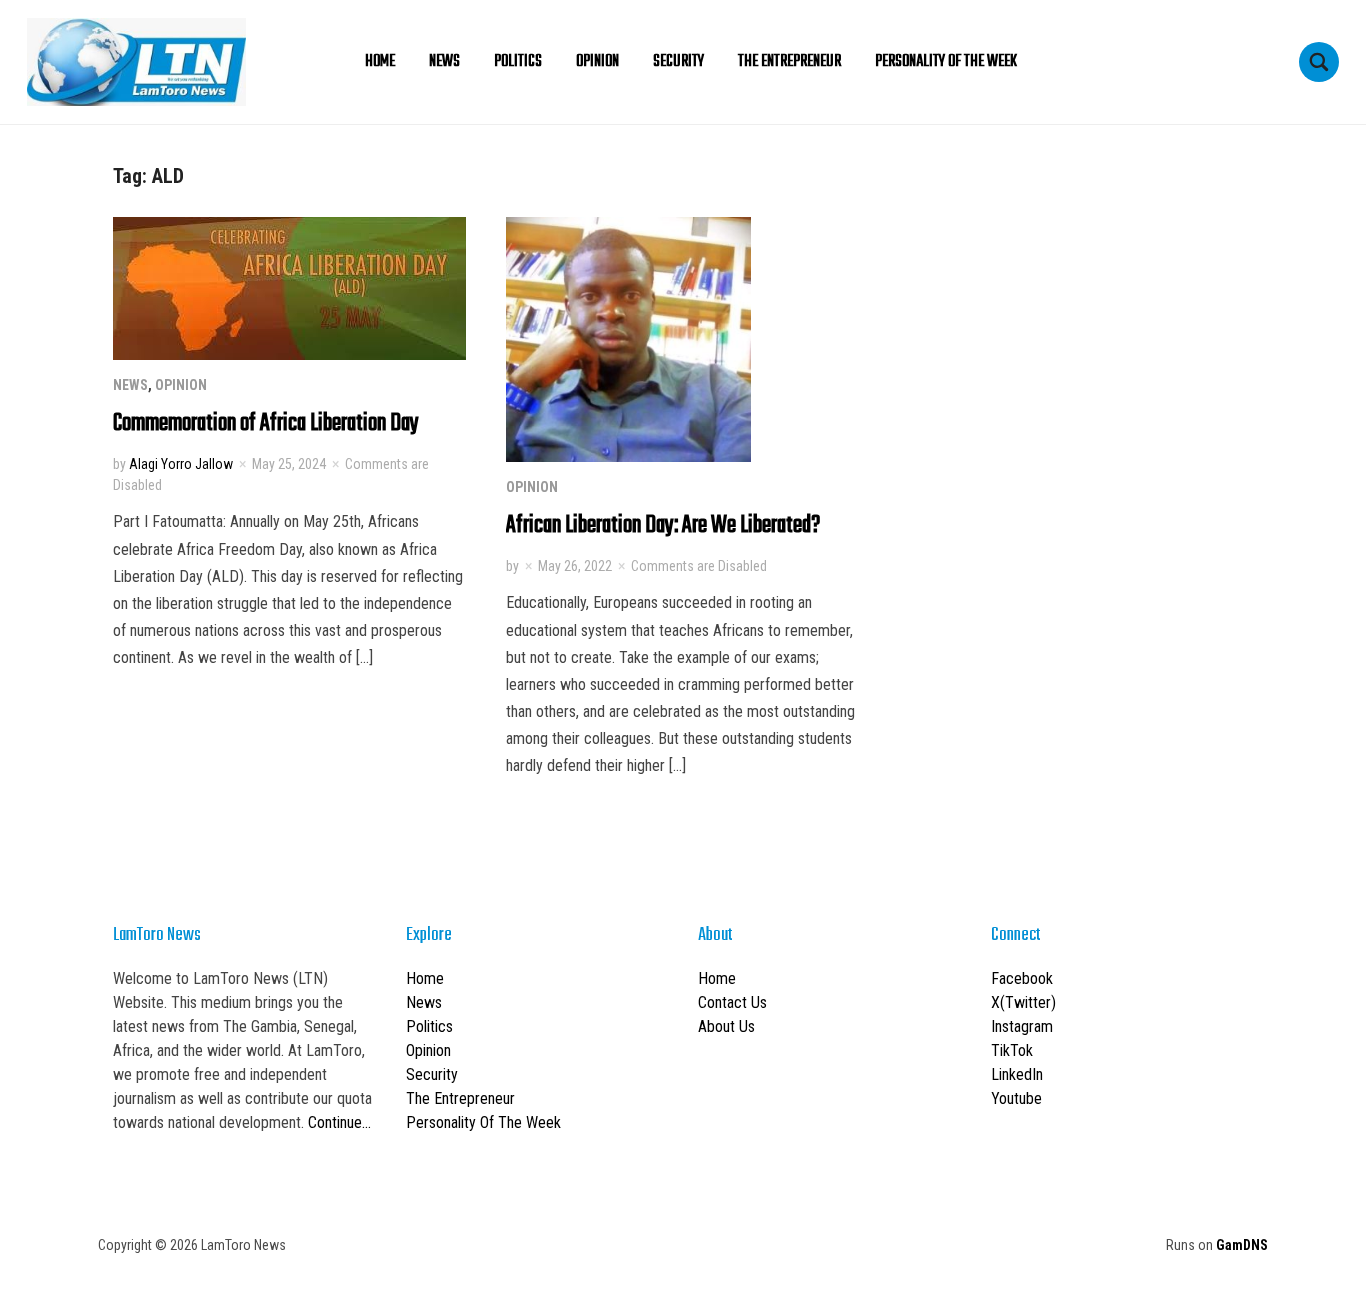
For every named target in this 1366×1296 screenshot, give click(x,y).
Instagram (1022, 1026)
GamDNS (1242, 1245)
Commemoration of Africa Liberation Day (266, 423)
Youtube (1016, 1098)
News (444, 62)
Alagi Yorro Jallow (181, 464)
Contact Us (732, 1002)
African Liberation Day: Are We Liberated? (663, 525)
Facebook (1022, 978)
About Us (726, 1026)
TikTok (1012, 1050)
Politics (518, 62)
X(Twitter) (1023, 1002)
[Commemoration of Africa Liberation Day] (289, 287)
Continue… (339, 1122)
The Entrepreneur (789, 62)
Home (380, 62)
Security (678, 62)
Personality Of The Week (946, 62)
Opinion (597, 62)
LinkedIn (1017, 1074)
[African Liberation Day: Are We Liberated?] (628, 338)
